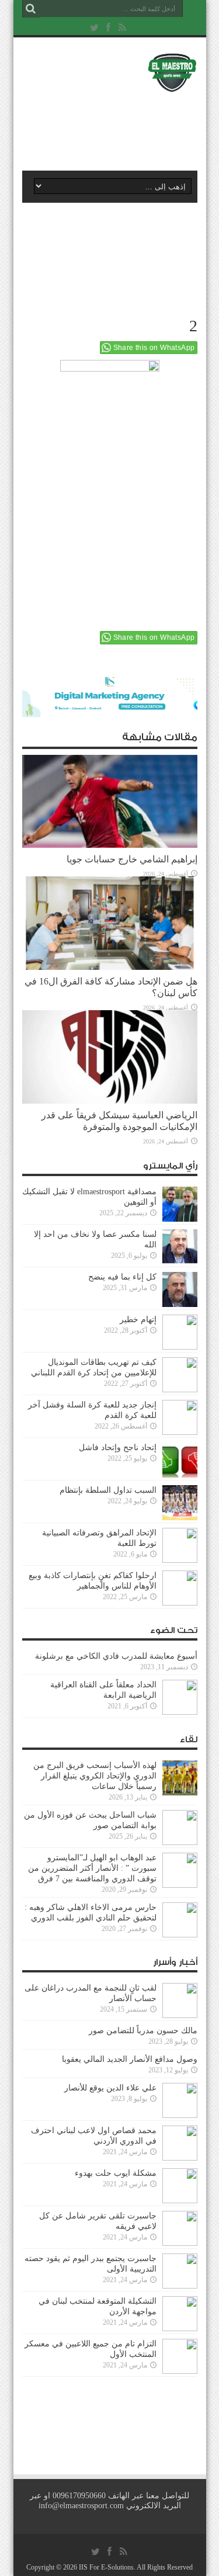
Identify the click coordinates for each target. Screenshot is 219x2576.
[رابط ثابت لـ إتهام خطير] (180, 1332)
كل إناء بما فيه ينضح (122, 1277)
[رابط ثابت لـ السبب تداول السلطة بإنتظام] (180, 1503)
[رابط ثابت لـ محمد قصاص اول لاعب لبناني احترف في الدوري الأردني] (180, 2143)
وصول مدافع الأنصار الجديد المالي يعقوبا (130, 2059)
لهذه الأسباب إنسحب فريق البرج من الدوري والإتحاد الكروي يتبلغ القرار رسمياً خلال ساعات (95, 1776)
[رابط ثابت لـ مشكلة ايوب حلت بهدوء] (180, 2186)
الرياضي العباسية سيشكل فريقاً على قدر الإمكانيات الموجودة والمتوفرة (119, 1121)
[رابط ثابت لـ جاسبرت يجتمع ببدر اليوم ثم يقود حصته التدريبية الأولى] (180, 2271)
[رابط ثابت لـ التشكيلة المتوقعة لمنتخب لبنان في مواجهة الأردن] (180, 2314)
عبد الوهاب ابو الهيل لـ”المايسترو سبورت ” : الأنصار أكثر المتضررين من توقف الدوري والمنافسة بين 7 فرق (92, 1868)
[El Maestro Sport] (110, 72)
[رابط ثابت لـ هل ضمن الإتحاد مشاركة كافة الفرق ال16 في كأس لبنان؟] (110, 923)
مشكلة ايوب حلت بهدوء (116, 2173)
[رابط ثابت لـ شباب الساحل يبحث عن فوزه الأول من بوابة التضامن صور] (180, 1828)
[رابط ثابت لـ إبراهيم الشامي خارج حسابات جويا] (110, 802)
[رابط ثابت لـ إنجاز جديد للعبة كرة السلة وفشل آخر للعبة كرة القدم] (180, 1417)
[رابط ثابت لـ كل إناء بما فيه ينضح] (180, 1289)
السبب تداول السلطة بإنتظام (108, 1490)
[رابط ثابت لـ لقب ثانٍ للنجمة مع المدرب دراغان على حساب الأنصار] (180, 2001)
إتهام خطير (138, 1320)
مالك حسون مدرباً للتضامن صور (143, 2031)
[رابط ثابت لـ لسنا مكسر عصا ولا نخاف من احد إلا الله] (180, 1247)
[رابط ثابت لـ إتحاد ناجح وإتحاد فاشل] (180, 1460)
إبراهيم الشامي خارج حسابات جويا (132, 859)
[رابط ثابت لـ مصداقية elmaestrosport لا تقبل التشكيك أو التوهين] (180, 1204)
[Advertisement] (116, 127)
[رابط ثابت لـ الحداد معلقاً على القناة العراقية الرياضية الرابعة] (180, 1697)
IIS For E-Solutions (106, 2567)
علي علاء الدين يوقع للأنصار (110, 2088)
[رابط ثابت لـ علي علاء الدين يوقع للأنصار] (180, 2100)
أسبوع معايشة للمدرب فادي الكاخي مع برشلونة (113, 1656)
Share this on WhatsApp (154, 348)
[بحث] (31, 9)
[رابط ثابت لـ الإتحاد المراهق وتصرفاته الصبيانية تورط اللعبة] (180, 1545)
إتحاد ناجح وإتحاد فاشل (118, 1448)
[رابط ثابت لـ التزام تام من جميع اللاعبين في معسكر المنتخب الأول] (180, 2356)
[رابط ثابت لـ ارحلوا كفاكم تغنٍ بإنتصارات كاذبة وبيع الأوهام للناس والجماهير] (180, 1588)
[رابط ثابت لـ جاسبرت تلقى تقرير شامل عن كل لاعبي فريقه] (180, 2228)
